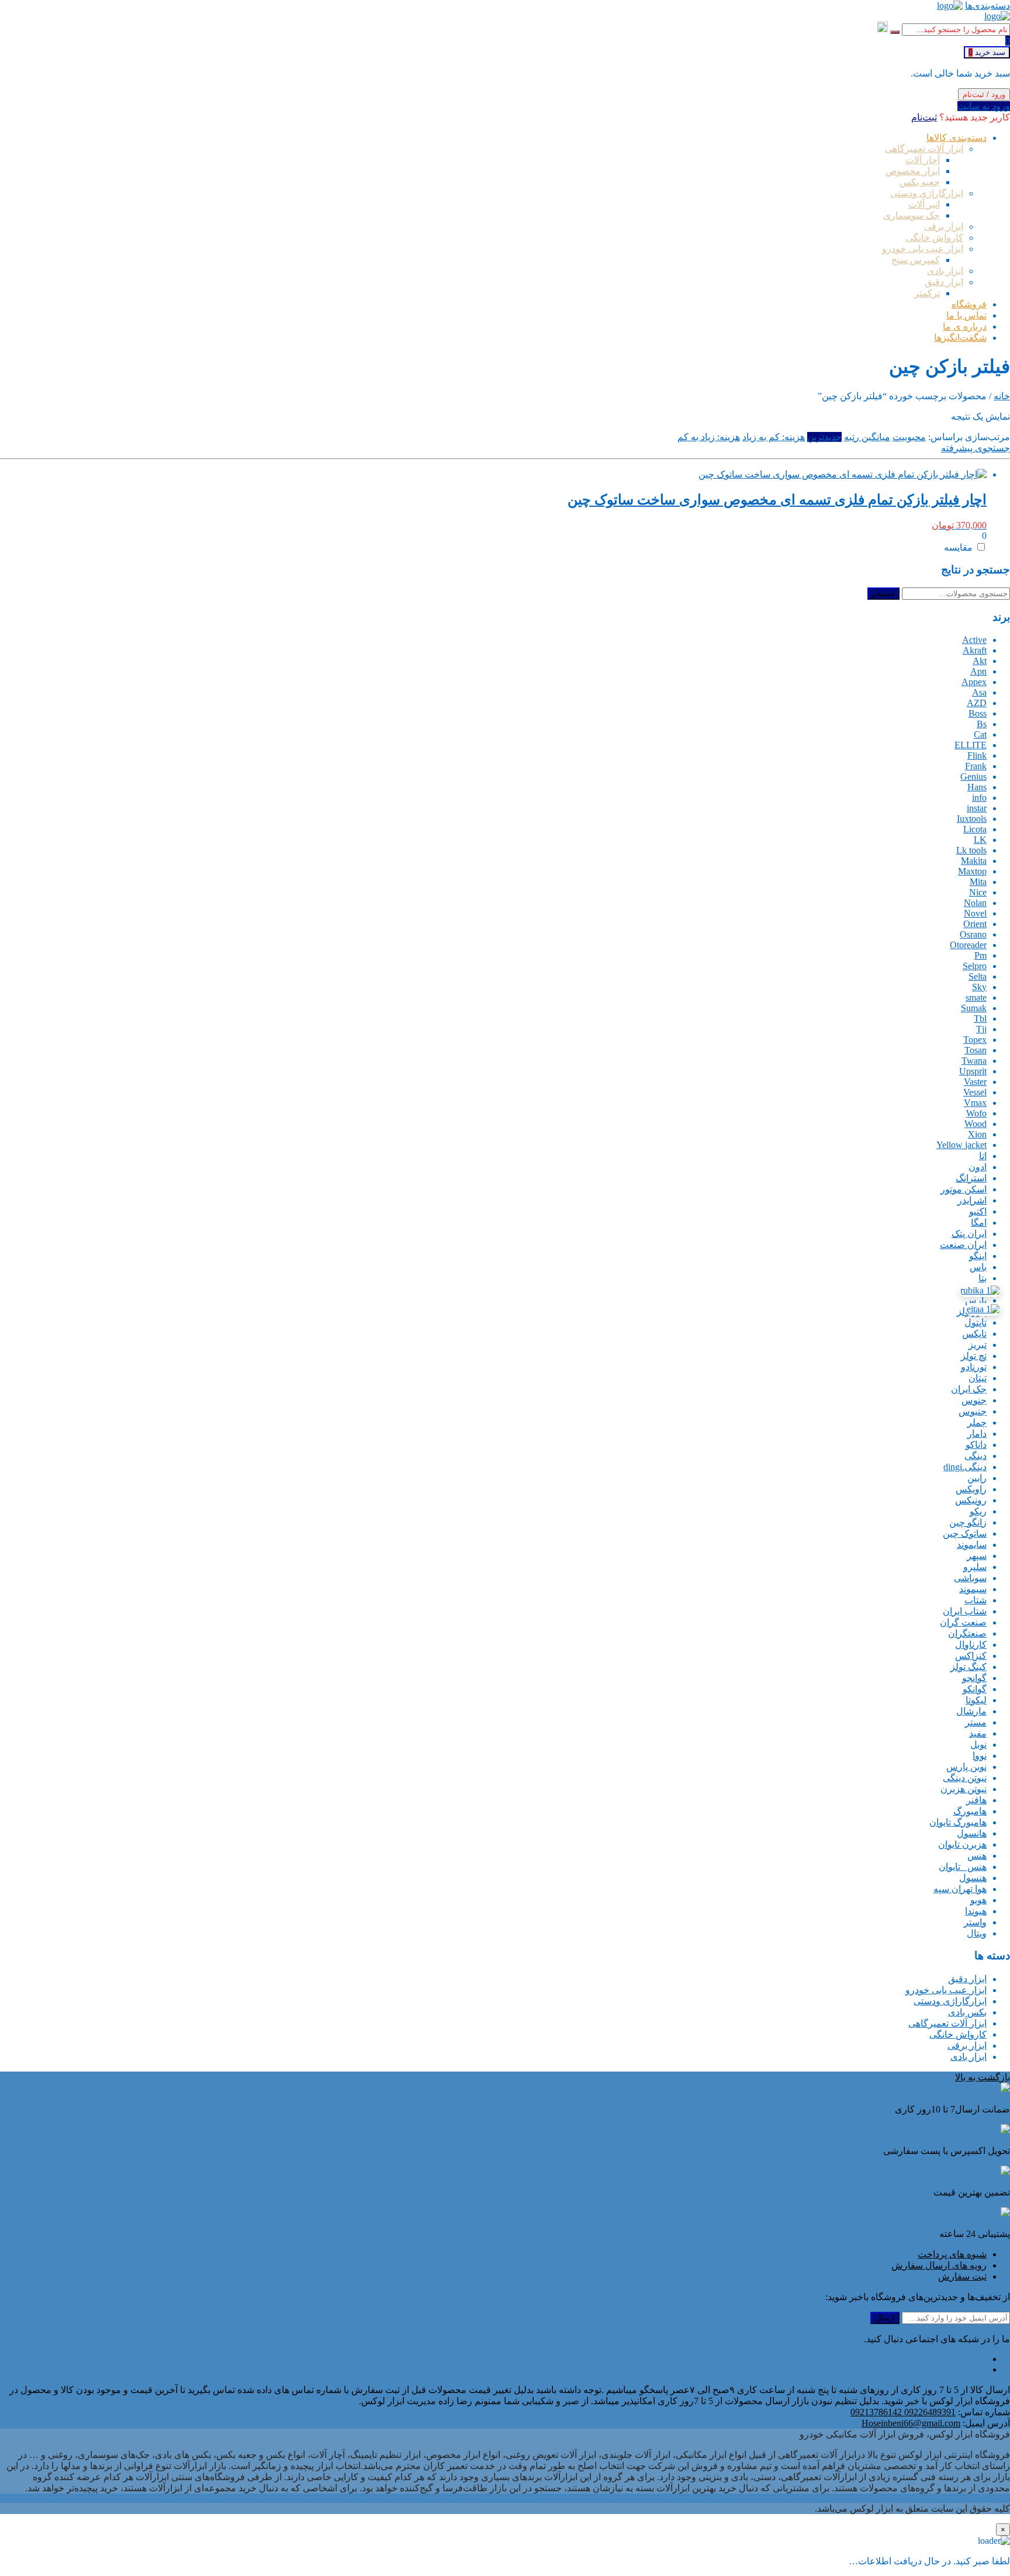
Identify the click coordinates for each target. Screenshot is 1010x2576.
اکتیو (978, 1211)
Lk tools (971, 850)
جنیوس (973, 1411)
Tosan (976, 1050)
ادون (978, 1167)
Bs (982, 724)
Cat (980, 734)
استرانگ (971, 1178)
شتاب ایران (965, 1611)
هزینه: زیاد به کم (709, 437)
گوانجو (974, 1678)
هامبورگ (970, 1811)
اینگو (978, 1256)
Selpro (975, 966)
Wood (976, 1124)
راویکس (971, 1489)
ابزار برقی (967, 2046)
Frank (976, 766)
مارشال (971, 1711)
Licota (975, 829)
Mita (978, 882)
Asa (979, 692)
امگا (979, 1223)
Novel (975, 913)
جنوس (974, 1400)
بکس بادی (967, 2012)
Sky (979, 987)
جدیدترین (824, 437)
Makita (974, 861)
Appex (974, 682)
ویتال (977, 1933)
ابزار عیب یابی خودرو (946, 1990)
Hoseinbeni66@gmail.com (911, 2423)
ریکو (978, 1511)
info (979, 798)
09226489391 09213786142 (903, 2412)
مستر (976, 1722)
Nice (978, 892)
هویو (978, 1900)
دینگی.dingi (965, 1467)
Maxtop (972, 871)
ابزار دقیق (967, 1979)
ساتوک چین (965, 1534)
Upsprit (973, 1071)
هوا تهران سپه (960, 1889)
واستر (975, 1922)
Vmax (975, 1103)
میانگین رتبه (867, 437)
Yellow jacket (961, 1145)
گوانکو (975, 1689)
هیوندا (976, 1911)
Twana (974, 1061)
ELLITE (971, 745)
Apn (978, 671)
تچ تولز (974, 1356)
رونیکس (971, 1500)
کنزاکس (971, 1656)
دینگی (976, 1456)
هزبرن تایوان (962, 1844)
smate (976, 997)
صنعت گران (963, 1622)
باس (978, 1267)
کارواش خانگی (958, 2034)
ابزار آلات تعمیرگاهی (947, 2023)
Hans (977, 787)
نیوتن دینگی (965, 1778)
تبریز (978, 1345)
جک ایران (969, 1389)
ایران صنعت (963, 1245)
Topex (975, 1040)
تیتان (978, 1378)
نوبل (978, 1745)
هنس (977, 1856)
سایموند (972, 1545)
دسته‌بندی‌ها (987, 6)
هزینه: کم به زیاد (774, 437)
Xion (977, 1134)
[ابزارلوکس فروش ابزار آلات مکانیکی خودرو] (950, 6)
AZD (977, 703)
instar (977, 808)
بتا (983, 1278)
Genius (973, 777)
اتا (983, 1156)
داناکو (976, 1445)
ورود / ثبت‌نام (984, 94)
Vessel (975, 1092)
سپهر (977, 1556)
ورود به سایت (984, 106)
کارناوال (971, 1645)
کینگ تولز (969, 1667)
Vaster (975, 1082)
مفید (978, 1733)
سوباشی (970, 1578)
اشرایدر (972, 1200)
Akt (980, 661)
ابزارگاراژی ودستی (950, 2001)
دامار (977, 1434)
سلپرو (975, 1567)
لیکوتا (976, 1700)
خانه (1002, 396)
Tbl (980, 1019)
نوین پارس (966, 1767)
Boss (978, 713)
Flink (977, 755)
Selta (978, 976)
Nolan (975, 903)
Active (974, 640)
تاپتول (976, 1322)
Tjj (981, 1029)
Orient (975, 924)
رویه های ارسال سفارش (939, 2265)
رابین (977, 1478)
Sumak (974, 1008)
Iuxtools (972, 819)
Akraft (975, 650)
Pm (980, 955)
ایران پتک (969, 1234)
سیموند (973, 1589)
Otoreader (968, 945)
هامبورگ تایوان (958, 1822)
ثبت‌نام (924, 117)
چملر (977, 1422)
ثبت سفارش (962, 2276)
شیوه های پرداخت (952, 2254)
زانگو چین (968, 1522)
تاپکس (974, 1334)
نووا (980, 1756)
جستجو (883, 594)
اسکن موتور (964, 1189)
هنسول (973, 1878)
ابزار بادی (969, 2057)
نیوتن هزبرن (964, 1789)
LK (980, 840)
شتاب (976, 1600)
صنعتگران (967, 1633)
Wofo (976, 1113)
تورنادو (974, 1367)
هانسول (972, 1833)
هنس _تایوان (963, 1867)
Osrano (973, 934)
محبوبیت (909, 437)
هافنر (976, 1800)
